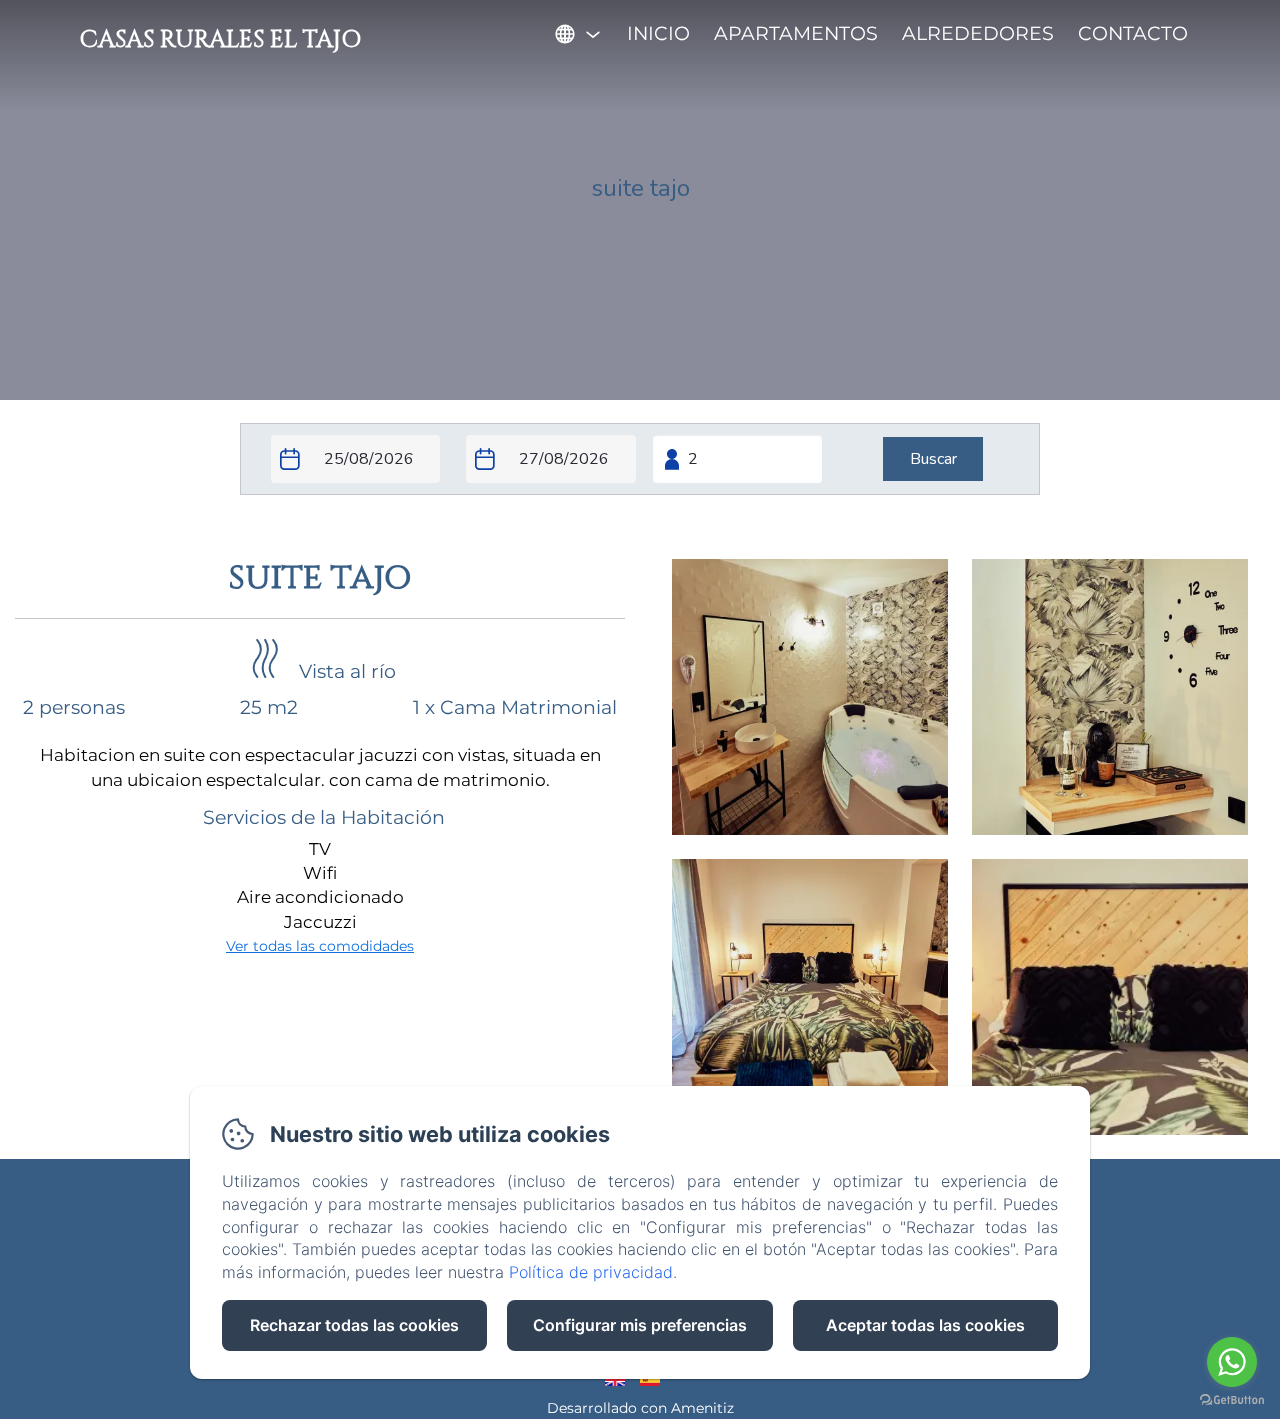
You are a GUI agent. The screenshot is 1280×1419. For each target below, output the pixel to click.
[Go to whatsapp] (1232, 1362)
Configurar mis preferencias (640, 1325)
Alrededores (978, 33)
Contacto (1133, 33)
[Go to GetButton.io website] (1232, 1399)
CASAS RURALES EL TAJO (220, 40)
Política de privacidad (591, 1272)
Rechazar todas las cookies (354, 1325)
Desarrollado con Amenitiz (640, 1408)
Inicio (658, 33)
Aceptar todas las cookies (925, 1325)
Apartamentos (796, 33)
